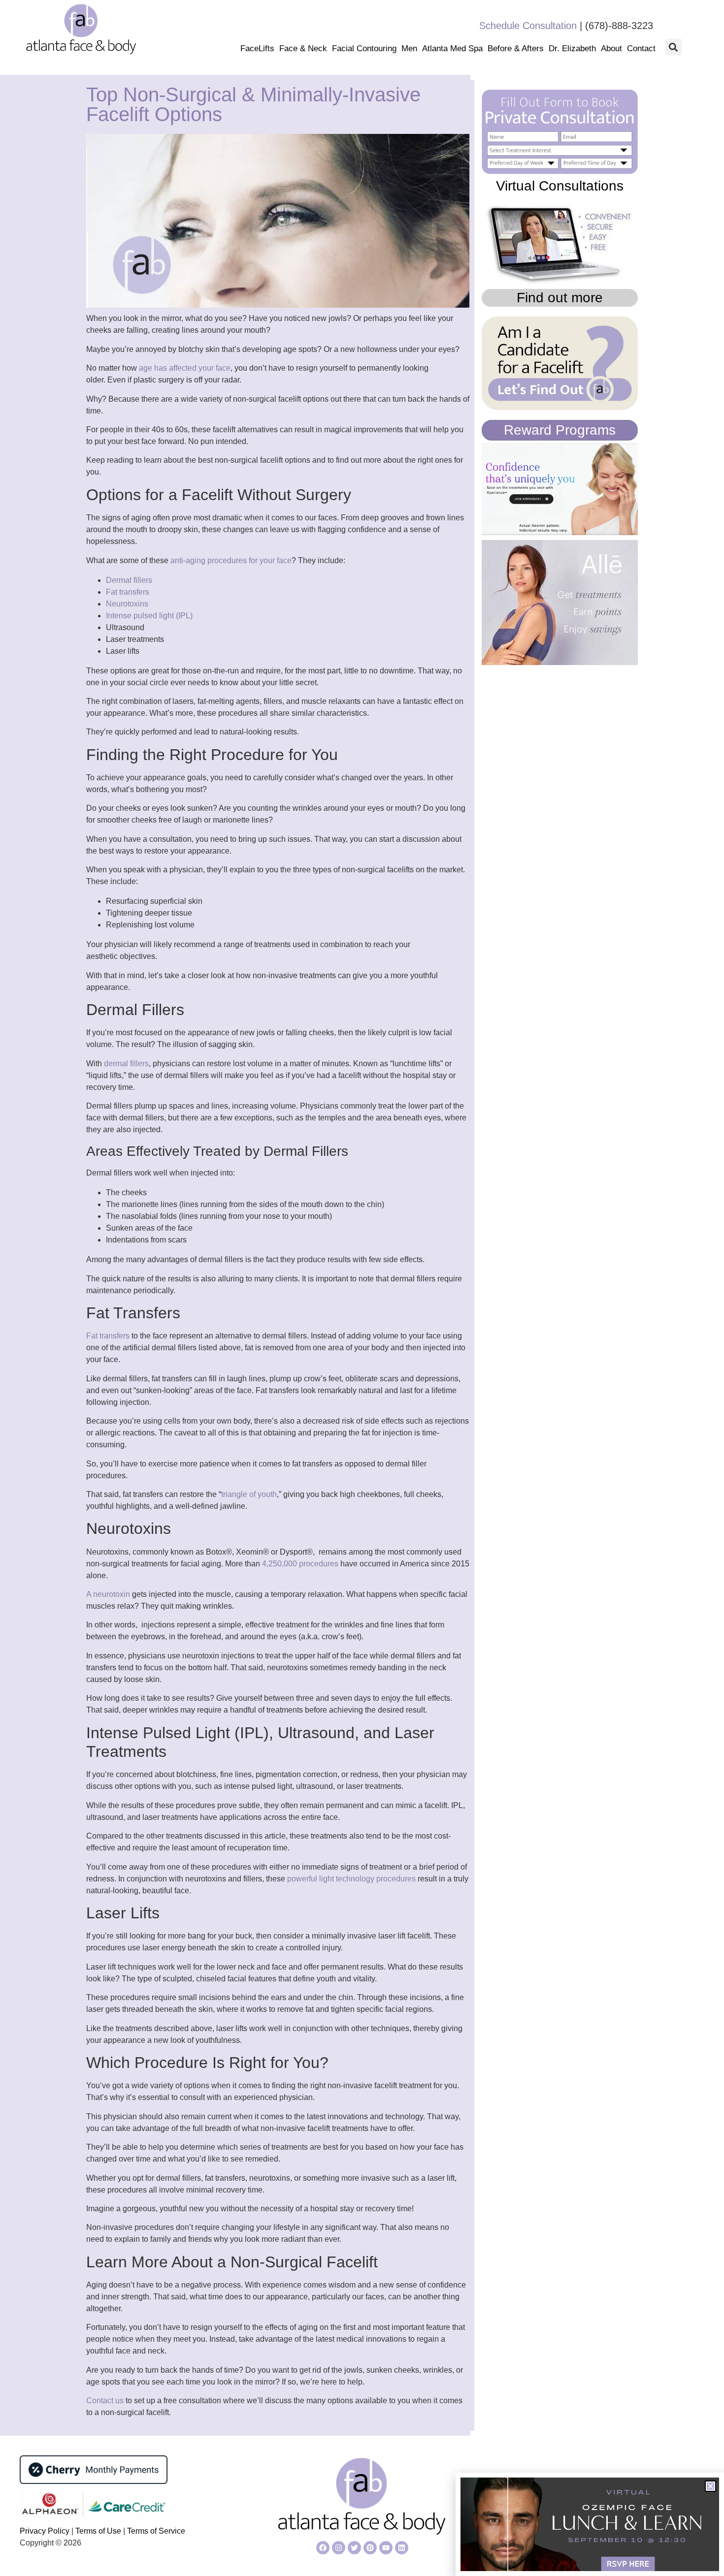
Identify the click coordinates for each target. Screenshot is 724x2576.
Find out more (560, 298)
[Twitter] (354, 2548)
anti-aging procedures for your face (231, 560)
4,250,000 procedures (300, 1564)
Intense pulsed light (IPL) (149, 616)
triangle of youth (249, 1494)
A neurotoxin (108, 1594)
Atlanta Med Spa (452, 48)
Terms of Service (156, 2531)
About (611, 48)
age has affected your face (185, 368)
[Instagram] (339, 2548)
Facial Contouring (364, 48)
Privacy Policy (46, 2531)
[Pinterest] (370, 2548)
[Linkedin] (402, 2548)
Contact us (105, 2401)
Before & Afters (516, 48)
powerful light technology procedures (351, 1879)
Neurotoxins (127, 604)
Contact (641, 48)
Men (409, 48)
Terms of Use (97, 2531)
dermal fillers (126, 1064)
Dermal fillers (129, 580)
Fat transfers (128, 592)
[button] (674, 47)
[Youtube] (386, 2548)
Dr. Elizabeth (572, 48)
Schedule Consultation (528, 26)
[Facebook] (323, 2548)
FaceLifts (257, 48)
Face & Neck (303, 48)
